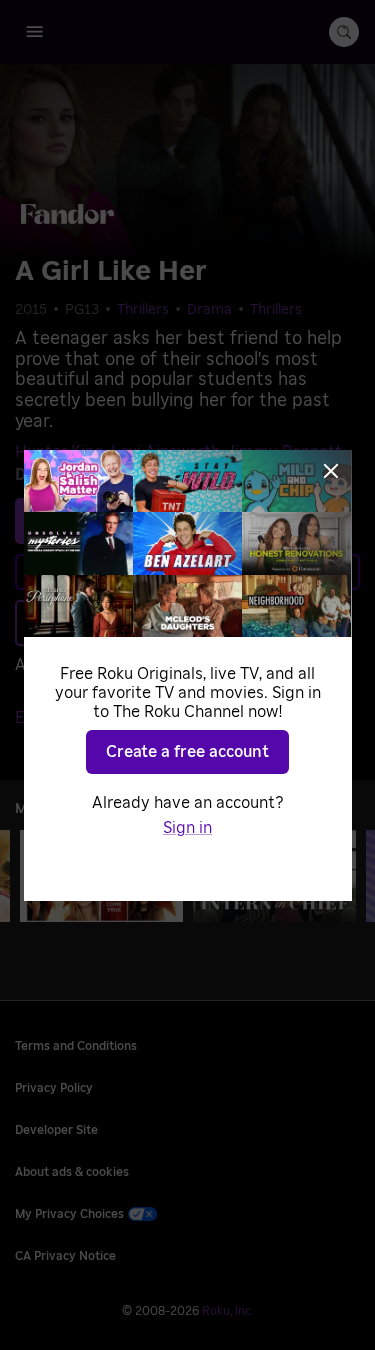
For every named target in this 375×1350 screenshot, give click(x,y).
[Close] (331, 471)
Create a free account (187, 752)
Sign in (187, 828)
